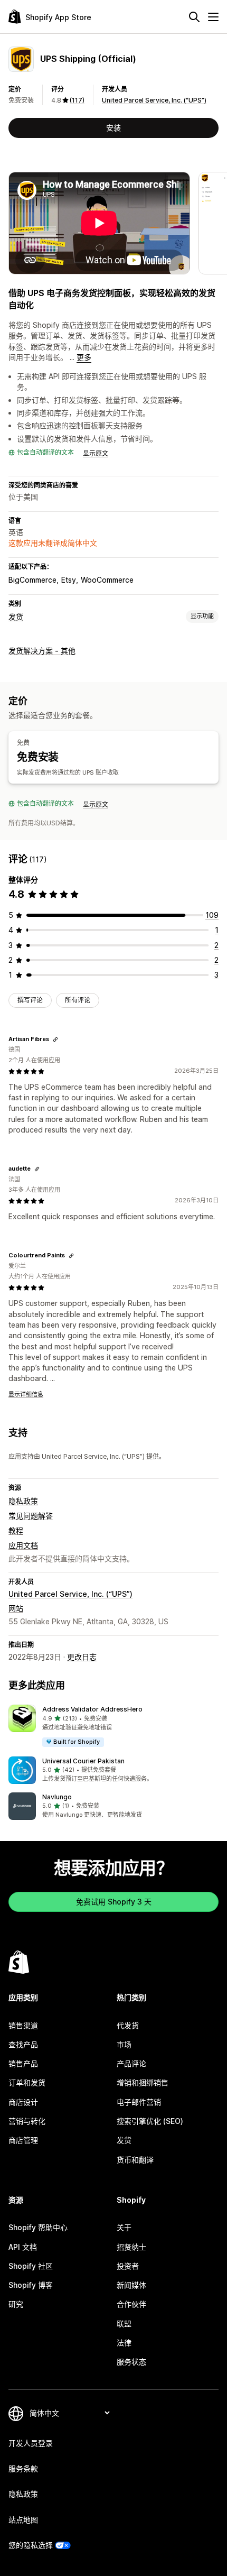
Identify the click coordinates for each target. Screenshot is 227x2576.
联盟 (124, 2324)
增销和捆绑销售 (143, 2082)
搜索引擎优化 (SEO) (150, 2121)
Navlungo (57, 1797)
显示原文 (96, 453)
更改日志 (82, 1657)
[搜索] (194, 17)
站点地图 (23, 2520)
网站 (16, 1608)
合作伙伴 (131, 2304)
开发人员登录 (31, 2443)
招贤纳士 (131, 2247)
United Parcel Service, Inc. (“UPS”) (154, 100)
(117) (77, 100)
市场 (124, 2044)
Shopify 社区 (31, 2266)
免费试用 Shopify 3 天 (114, 1902)
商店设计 (23, 2102)
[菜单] (213, 17)
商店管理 (23, 2140)
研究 (16, 2304)
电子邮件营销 (139, 2102)
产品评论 (131, 2063)
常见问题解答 (31, 1516)
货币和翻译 (135, 2160)
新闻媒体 (131, 2285)
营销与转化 (27, 2121)
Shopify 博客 (31, 2285)
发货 (16, 617)
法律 (124, 2343)
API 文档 (23, 2247)
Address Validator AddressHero (92, 1709)
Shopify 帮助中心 (38, 2227)
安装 (113, 128)
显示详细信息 (26, 1394)
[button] (113, 1726)
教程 (16, 1530)
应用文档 (23, 1545)
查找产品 (23, 2044)
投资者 (128, 2266)
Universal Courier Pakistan (83, 1761)
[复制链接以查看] (55, 1039)
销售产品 (23, 2063)
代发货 (128, 2025)
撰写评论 (30, 1000)
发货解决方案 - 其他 (42, 651)
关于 (124, 2227)
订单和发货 (27, 2082)
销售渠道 (23, 2025)
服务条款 (23, 2468)
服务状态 (131, 2362)
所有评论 (78, 1000)
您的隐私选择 (31, 2545)
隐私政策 (23, 1501)
